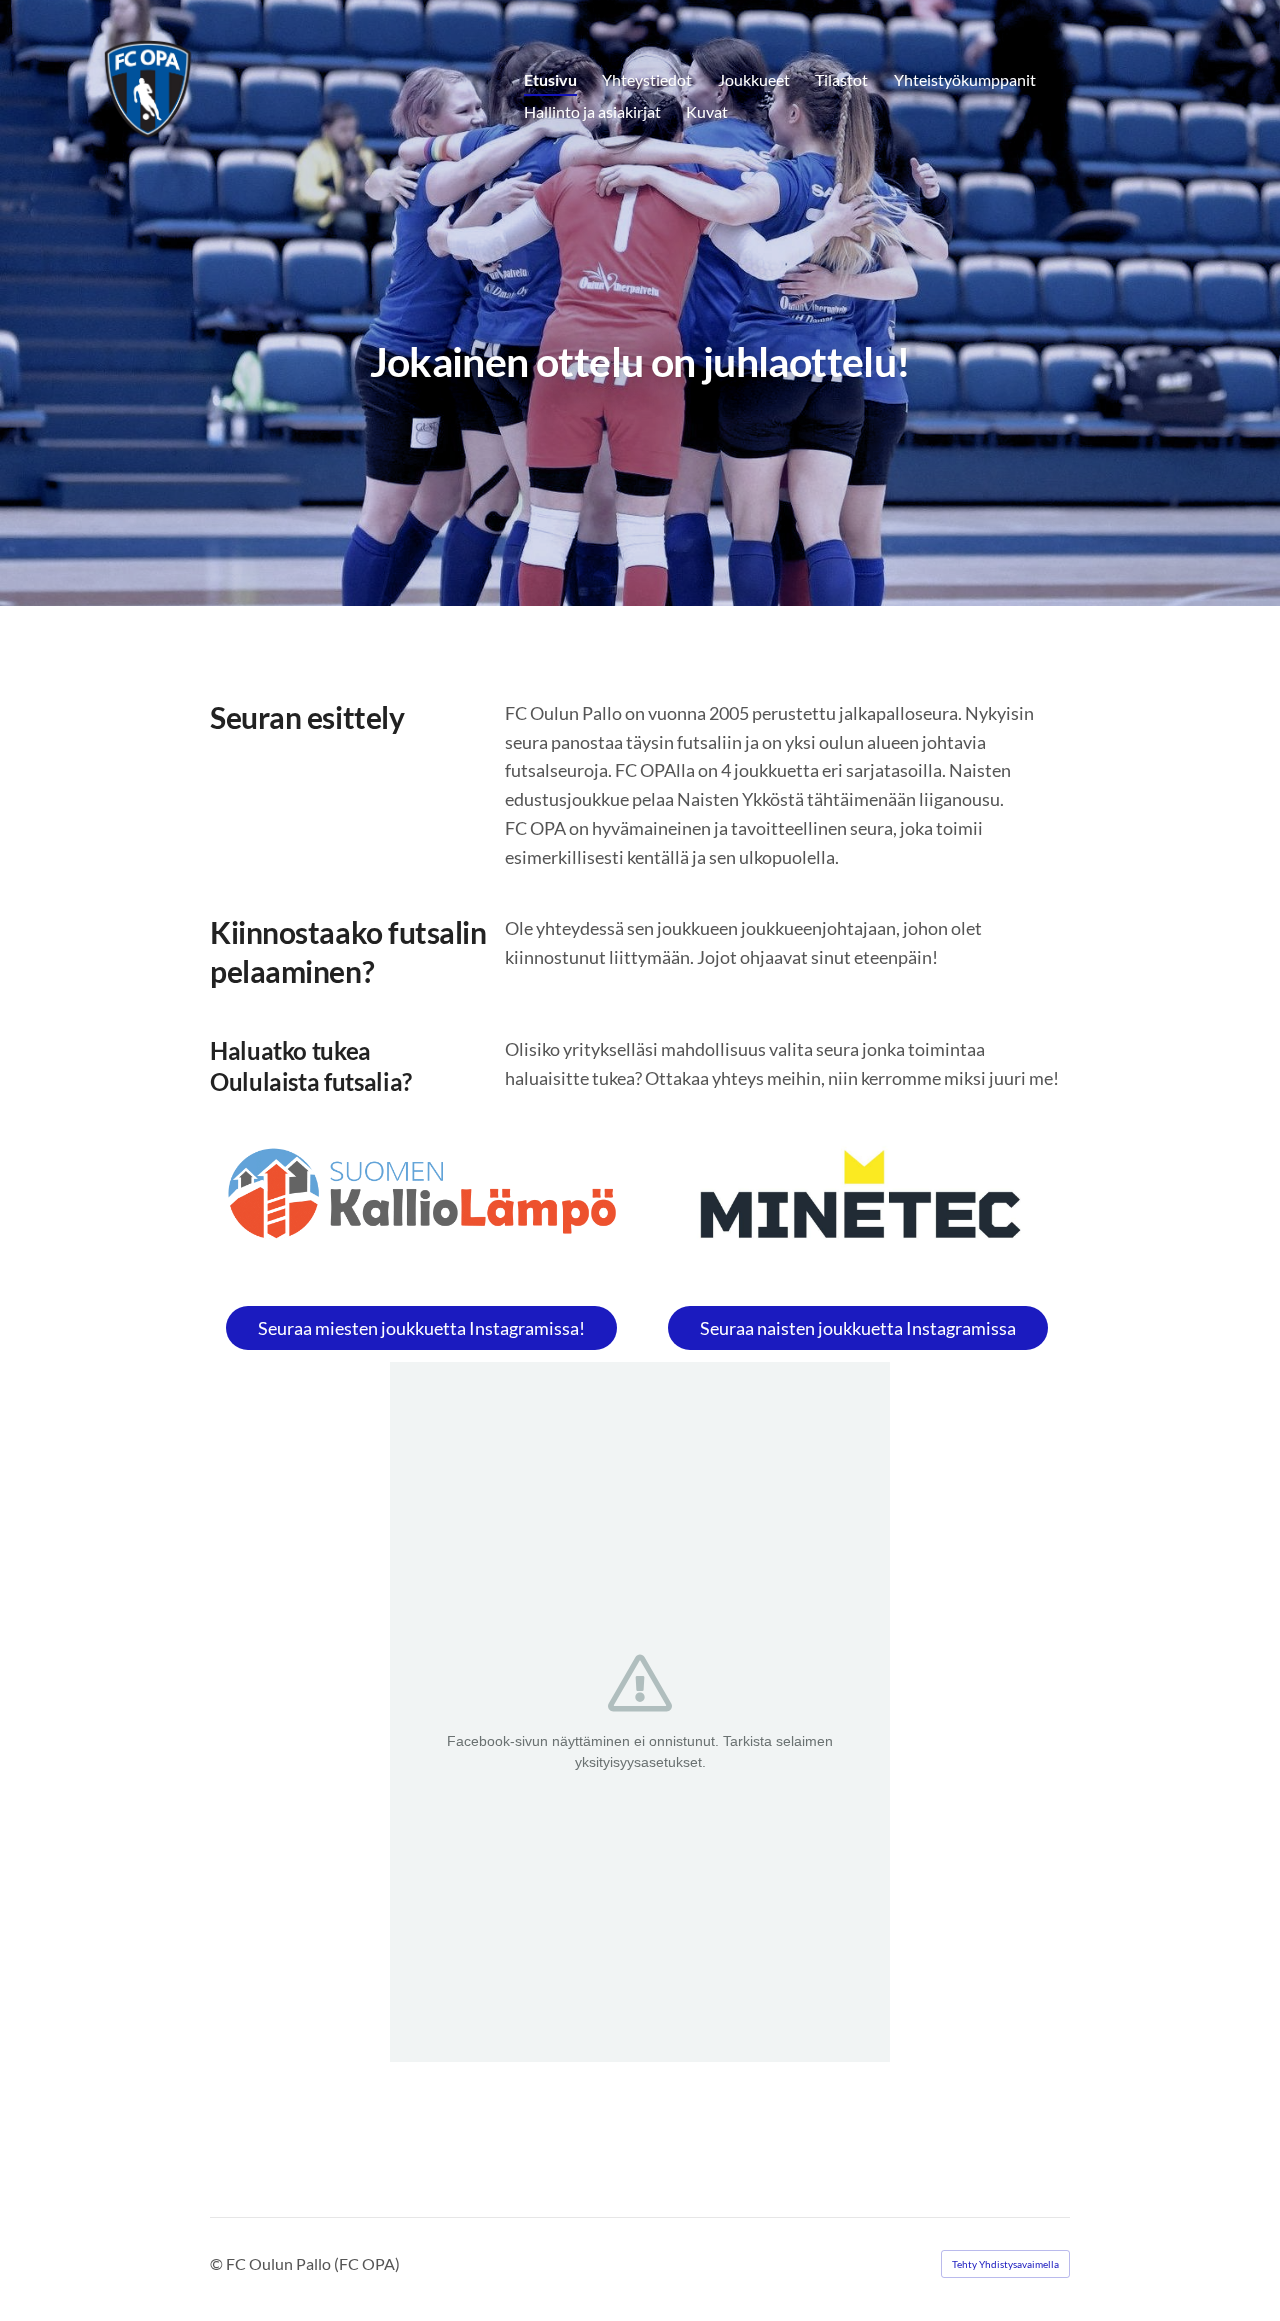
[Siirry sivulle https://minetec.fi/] (858, 1202)
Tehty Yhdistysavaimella (1005, 2264)
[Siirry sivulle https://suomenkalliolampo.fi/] (422, 1194)
